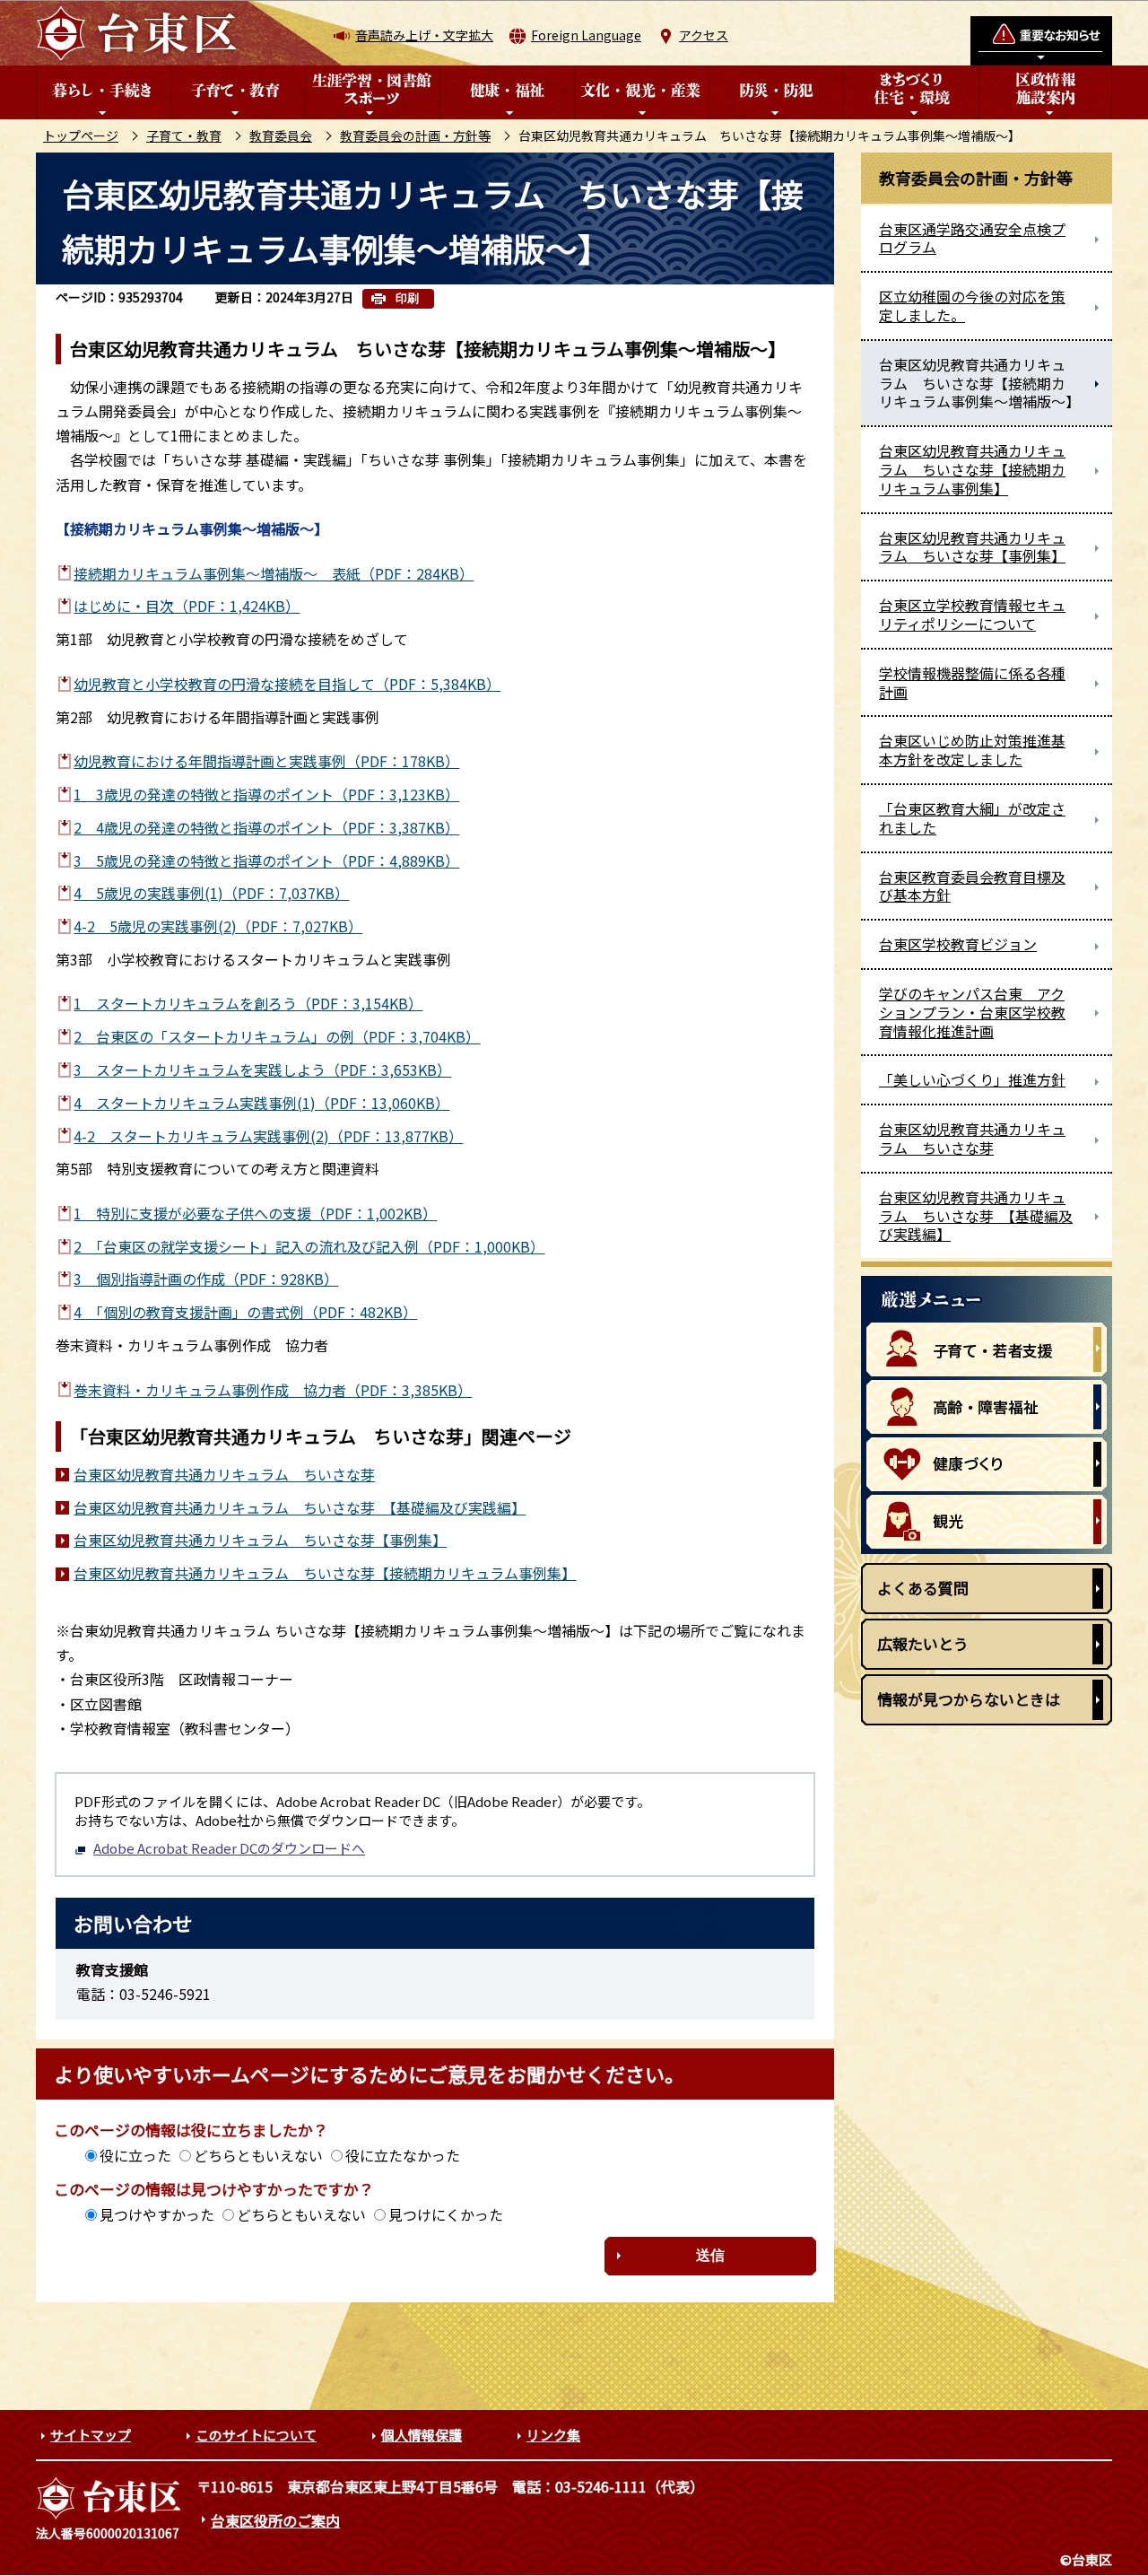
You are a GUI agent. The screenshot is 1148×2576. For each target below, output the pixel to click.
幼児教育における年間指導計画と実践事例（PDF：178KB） (266, 761)
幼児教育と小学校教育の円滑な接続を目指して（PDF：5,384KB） (287, 684)
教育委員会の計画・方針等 (415, 135)
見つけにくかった (446, 2214)
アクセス (704, 35)
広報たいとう (923, 1643)
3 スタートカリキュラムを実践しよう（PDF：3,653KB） (262, 1070)
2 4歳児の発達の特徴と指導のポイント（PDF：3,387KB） (266, 827)
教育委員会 (281, 135)
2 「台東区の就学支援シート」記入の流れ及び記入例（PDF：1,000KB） (309, 1246)
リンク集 (553, 2435)
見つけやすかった (157, 2214)
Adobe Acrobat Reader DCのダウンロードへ (229, 1848)
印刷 (407, 298)
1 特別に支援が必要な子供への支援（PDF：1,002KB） (255, 1213)
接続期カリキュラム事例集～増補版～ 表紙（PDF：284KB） (274, 573)
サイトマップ (91, 2435)
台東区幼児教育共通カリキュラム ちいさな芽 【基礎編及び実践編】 (300, 1507)
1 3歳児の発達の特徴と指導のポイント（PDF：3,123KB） (266, 794)
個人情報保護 (422, 2435)
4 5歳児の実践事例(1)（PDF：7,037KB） (211, 893)
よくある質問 (923, 1588)
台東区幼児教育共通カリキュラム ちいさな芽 (224, 1474)
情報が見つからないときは (969, 1699)
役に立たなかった (403, 2155)
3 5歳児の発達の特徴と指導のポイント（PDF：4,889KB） (266, 860)
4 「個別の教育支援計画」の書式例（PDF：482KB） (245, 1312)
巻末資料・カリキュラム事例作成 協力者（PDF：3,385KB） (273, 1390)
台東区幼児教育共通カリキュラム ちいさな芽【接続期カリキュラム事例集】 (325, 1573)
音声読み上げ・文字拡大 (424, 35)
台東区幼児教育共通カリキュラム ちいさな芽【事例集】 (260, 1540)
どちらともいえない (258, 2155)
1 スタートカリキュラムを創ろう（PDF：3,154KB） (248, 1003)
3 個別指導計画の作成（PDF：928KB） (206, 1279)
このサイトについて (256, 2435)
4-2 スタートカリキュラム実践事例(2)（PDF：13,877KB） (268, 1136)
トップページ (81, 135)
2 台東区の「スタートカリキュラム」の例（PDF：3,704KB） (277, 1036)
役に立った (135, 2155)
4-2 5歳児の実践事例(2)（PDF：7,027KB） (218, 926)
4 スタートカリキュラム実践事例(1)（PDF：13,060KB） (261, 1103)
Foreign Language (586, 35)
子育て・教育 (184, 135)
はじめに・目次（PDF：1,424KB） (187, 606)
